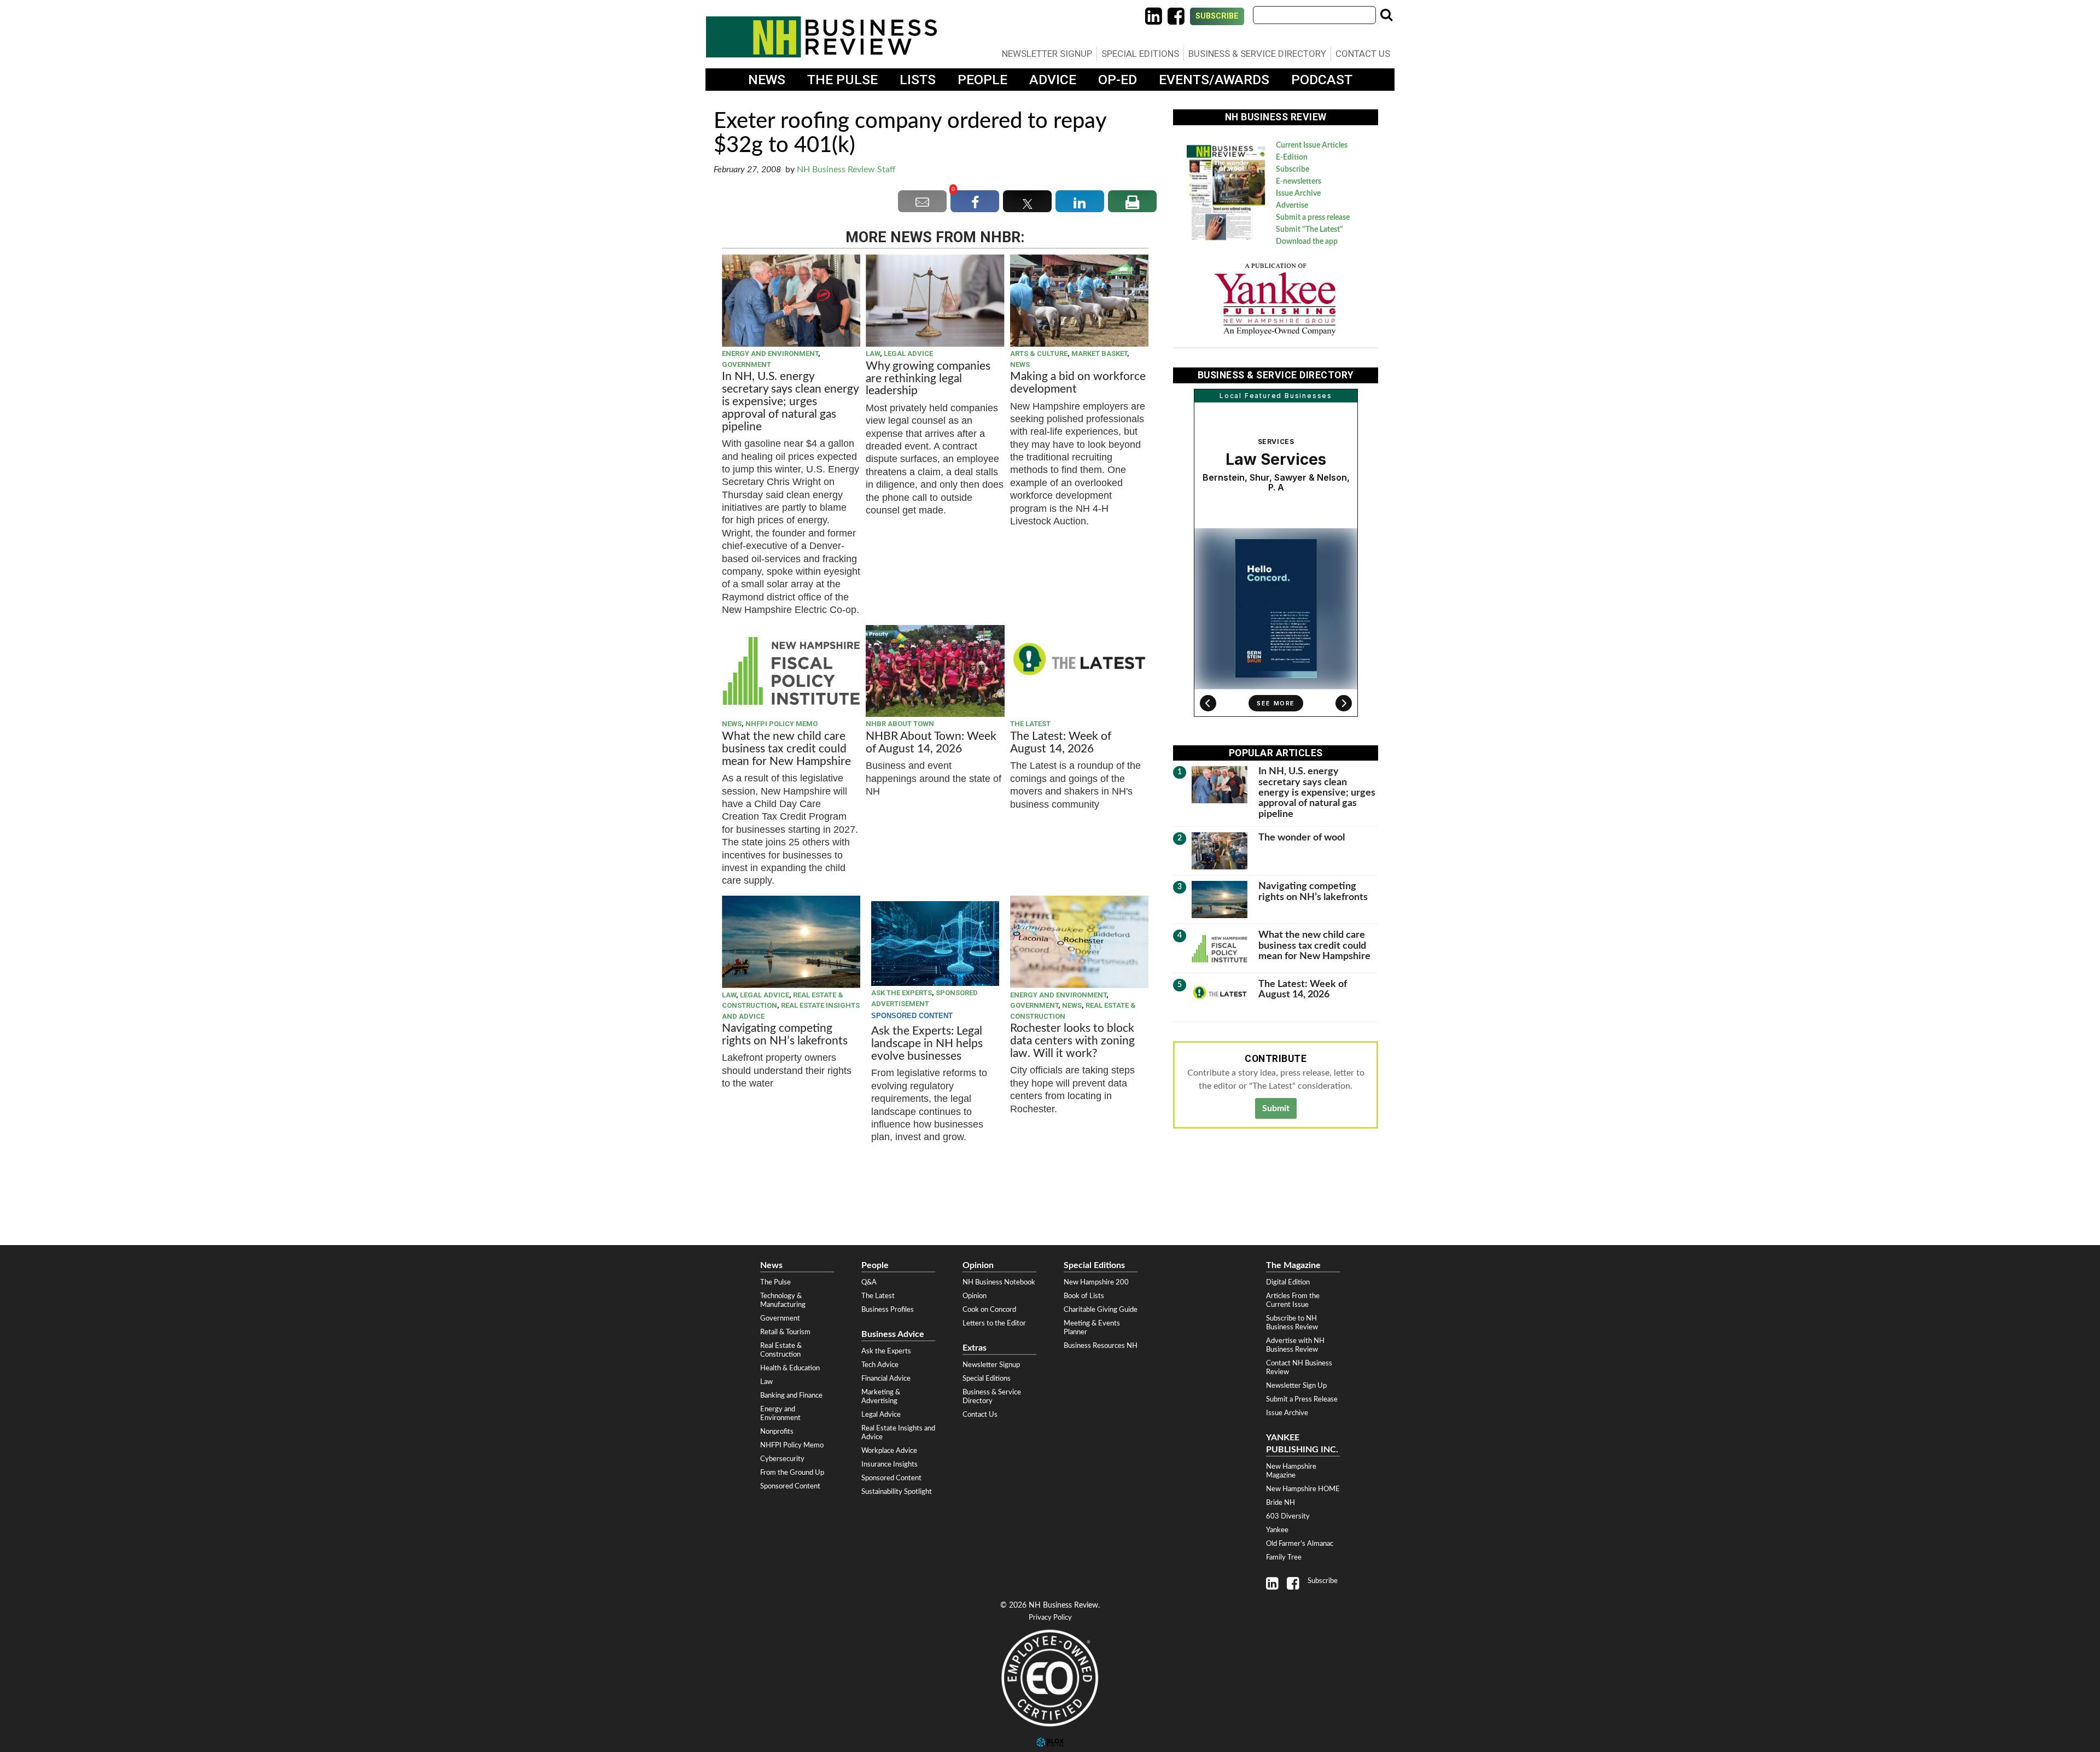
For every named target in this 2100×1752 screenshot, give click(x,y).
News (767, 80)
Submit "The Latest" (1309, 230)
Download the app (1307, 242)
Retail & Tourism (785, 1332)
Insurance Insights (889, 1464)
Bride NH (1281, 1503)
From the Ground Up (792, 1473)
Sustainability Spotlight (897, 1492)
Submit (1276, 1108)
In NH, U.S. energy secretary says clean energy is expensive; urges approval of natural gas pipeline (790, 402)
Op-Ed (1118, 80)
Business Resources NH (1101, 1346)
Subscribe (1217, 16)
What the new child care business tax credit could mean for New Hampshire (786, 749)
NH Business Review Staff (846, 170)
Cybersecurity (782, 1459)
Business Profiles (888, 1310)
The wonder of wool (1302, 837)
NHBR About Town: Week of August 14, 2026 (931, 743)
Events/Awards (1214, 80)
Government (746, 364)
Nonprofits (777, 1432)
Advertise (1292, 206)
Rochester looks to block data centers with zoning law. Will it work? (1072, 1041)
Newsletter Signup (1047, 54)
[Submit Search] (1386, 15)
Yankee (1277, 1530)
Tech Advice (880, 1365)
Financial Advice (886, 1379)
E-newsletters (1299, 182)
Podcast (1322, 80)
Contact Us (1363, 54)
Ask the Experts (902, 993)
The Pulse (842, 80)
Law (873, 354)
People (982, 80)
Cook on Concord (989, 1310)
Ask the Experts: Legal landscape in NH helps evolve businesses (927, 1044)
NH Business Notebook (999, 1282)
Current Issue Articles (1312, 145)
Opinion (975, 1296)
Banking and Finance (791, 1395)
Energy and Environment (770, 354)
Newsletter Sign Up (1296, 1386)
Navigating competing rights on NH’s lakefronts (785, 1035)
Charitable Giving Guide (1101, 1310)
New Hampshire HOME (1303, 1489)
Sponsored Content (790, 1486)
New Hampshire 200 (1096, 1282)
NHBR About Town (900, 724)
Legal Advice (908, 354)
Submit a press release (1313, 218)
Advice (1053, 80)
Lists (918, 80)
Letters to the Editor (994, 1323)
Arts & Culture (1039, 354)
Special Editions (1140, 54)
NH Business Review (821, 37)
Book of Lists (1084, 1296)
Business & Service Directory (1257, 54)
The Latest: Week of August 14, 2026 (1061, 743)
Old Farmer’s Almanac (1300, 1544)
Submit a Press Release (1302, 1399)
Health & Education (790, 1368)
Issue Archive (1298, 194)
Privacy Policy (1050, 1618)
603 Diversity (1288, 1516)
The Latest (1030, 724)
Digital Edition (1288, 1282)
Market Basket (1099, 354)
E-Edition (1292, 157)
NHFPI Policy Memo (781, 724)
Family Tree (1284, 1557)
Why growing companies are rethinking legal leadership (928, 379)
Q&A (869, 1282)
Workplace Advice (889, 1451)
